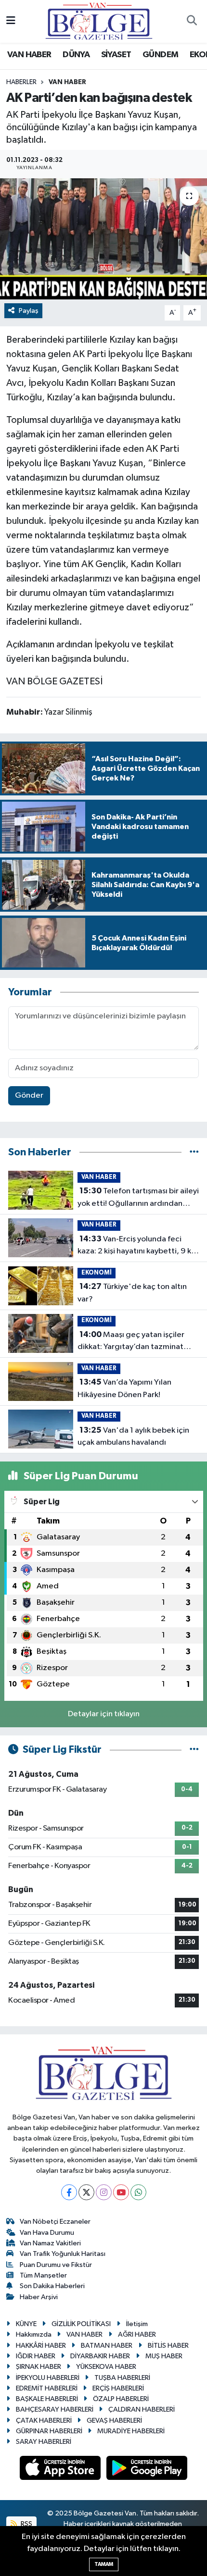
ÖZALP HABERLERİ (121, 2399)
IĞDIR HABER (36, 2356)
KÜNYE (26, 2324)
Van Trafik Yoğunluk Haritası (63, 2254)
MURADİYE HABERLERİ (131, 2431)
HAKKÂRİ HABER (41, 2346)
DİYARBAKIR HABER (100, 2356)
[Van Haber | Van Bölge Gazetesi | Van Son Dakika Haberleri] (99, 21)
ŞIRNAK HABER (39, 2367)
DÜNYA (76, 55)
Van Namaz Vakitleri (50, 2243)
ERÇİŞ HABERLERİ (118, 2388)
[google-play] (147, 2470)
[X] (86, 2192)
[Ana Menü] (11, 21)
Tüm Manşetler (43, 2275)
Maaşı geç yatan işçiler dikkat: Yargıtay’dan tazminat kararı (131, 1342)
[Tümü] (194, 1152)
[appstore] (61, 2470)
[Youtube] (121, 2192)
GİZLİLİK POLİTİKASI (81, 2324)
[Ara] (192, 22)
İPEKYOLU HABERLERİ (48, 2378)
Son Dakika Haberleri (52, 2286)
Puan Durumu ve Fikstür (56, 2265)
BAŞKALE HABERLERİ (47, 2399)
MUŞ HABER (164, 2356)
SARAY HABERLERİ (44, 2442)
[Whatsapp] (138, 2192)
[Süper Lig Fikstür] (194, 1750)
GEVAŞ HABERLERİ (114, 2421)
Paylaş (29, 311)
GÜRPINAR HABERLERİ (49, 2431)
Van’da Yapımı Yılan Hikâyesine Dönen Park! (124, 1388)
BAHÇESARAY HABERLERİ (55, 2409)
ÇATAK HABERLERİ (44, 2421)
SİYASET (116, 55)
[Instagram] (104, 2192)
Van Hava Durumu (47, 2233)
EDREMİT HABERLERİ (47, 2388)
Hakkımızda (34, 2334)
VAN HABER (29, 55)
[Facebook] (69, 2192)
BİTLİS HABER (168, 2346)
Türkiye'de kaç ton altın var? (132, 1293)
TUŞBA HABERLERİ (122, 2378)
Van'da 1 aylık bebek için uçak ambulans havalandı (133, 1437)
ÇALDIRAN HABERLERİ (142, 2409)
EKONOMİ (97, 1273)
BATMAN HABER (107, 2346)
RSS (26, 2524)
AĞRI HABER (137, 2334)
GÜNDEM (160, 55)
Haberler (21, 82)
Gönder (29, 1096)
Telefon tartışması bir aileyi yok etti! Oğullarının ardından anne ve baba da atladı (138, 1198)
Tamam (104, 2564)
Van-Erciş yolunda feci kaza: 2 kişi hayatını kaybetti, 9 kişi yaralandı (138, 1246)
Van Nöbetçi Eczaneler (55, 2222)
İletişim (137, 2324)
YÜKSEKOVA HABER (106, 2367)
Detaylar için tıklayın (104, 1714)
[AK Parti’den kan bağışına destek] (103, 239)
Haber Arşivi (39, 2297)
